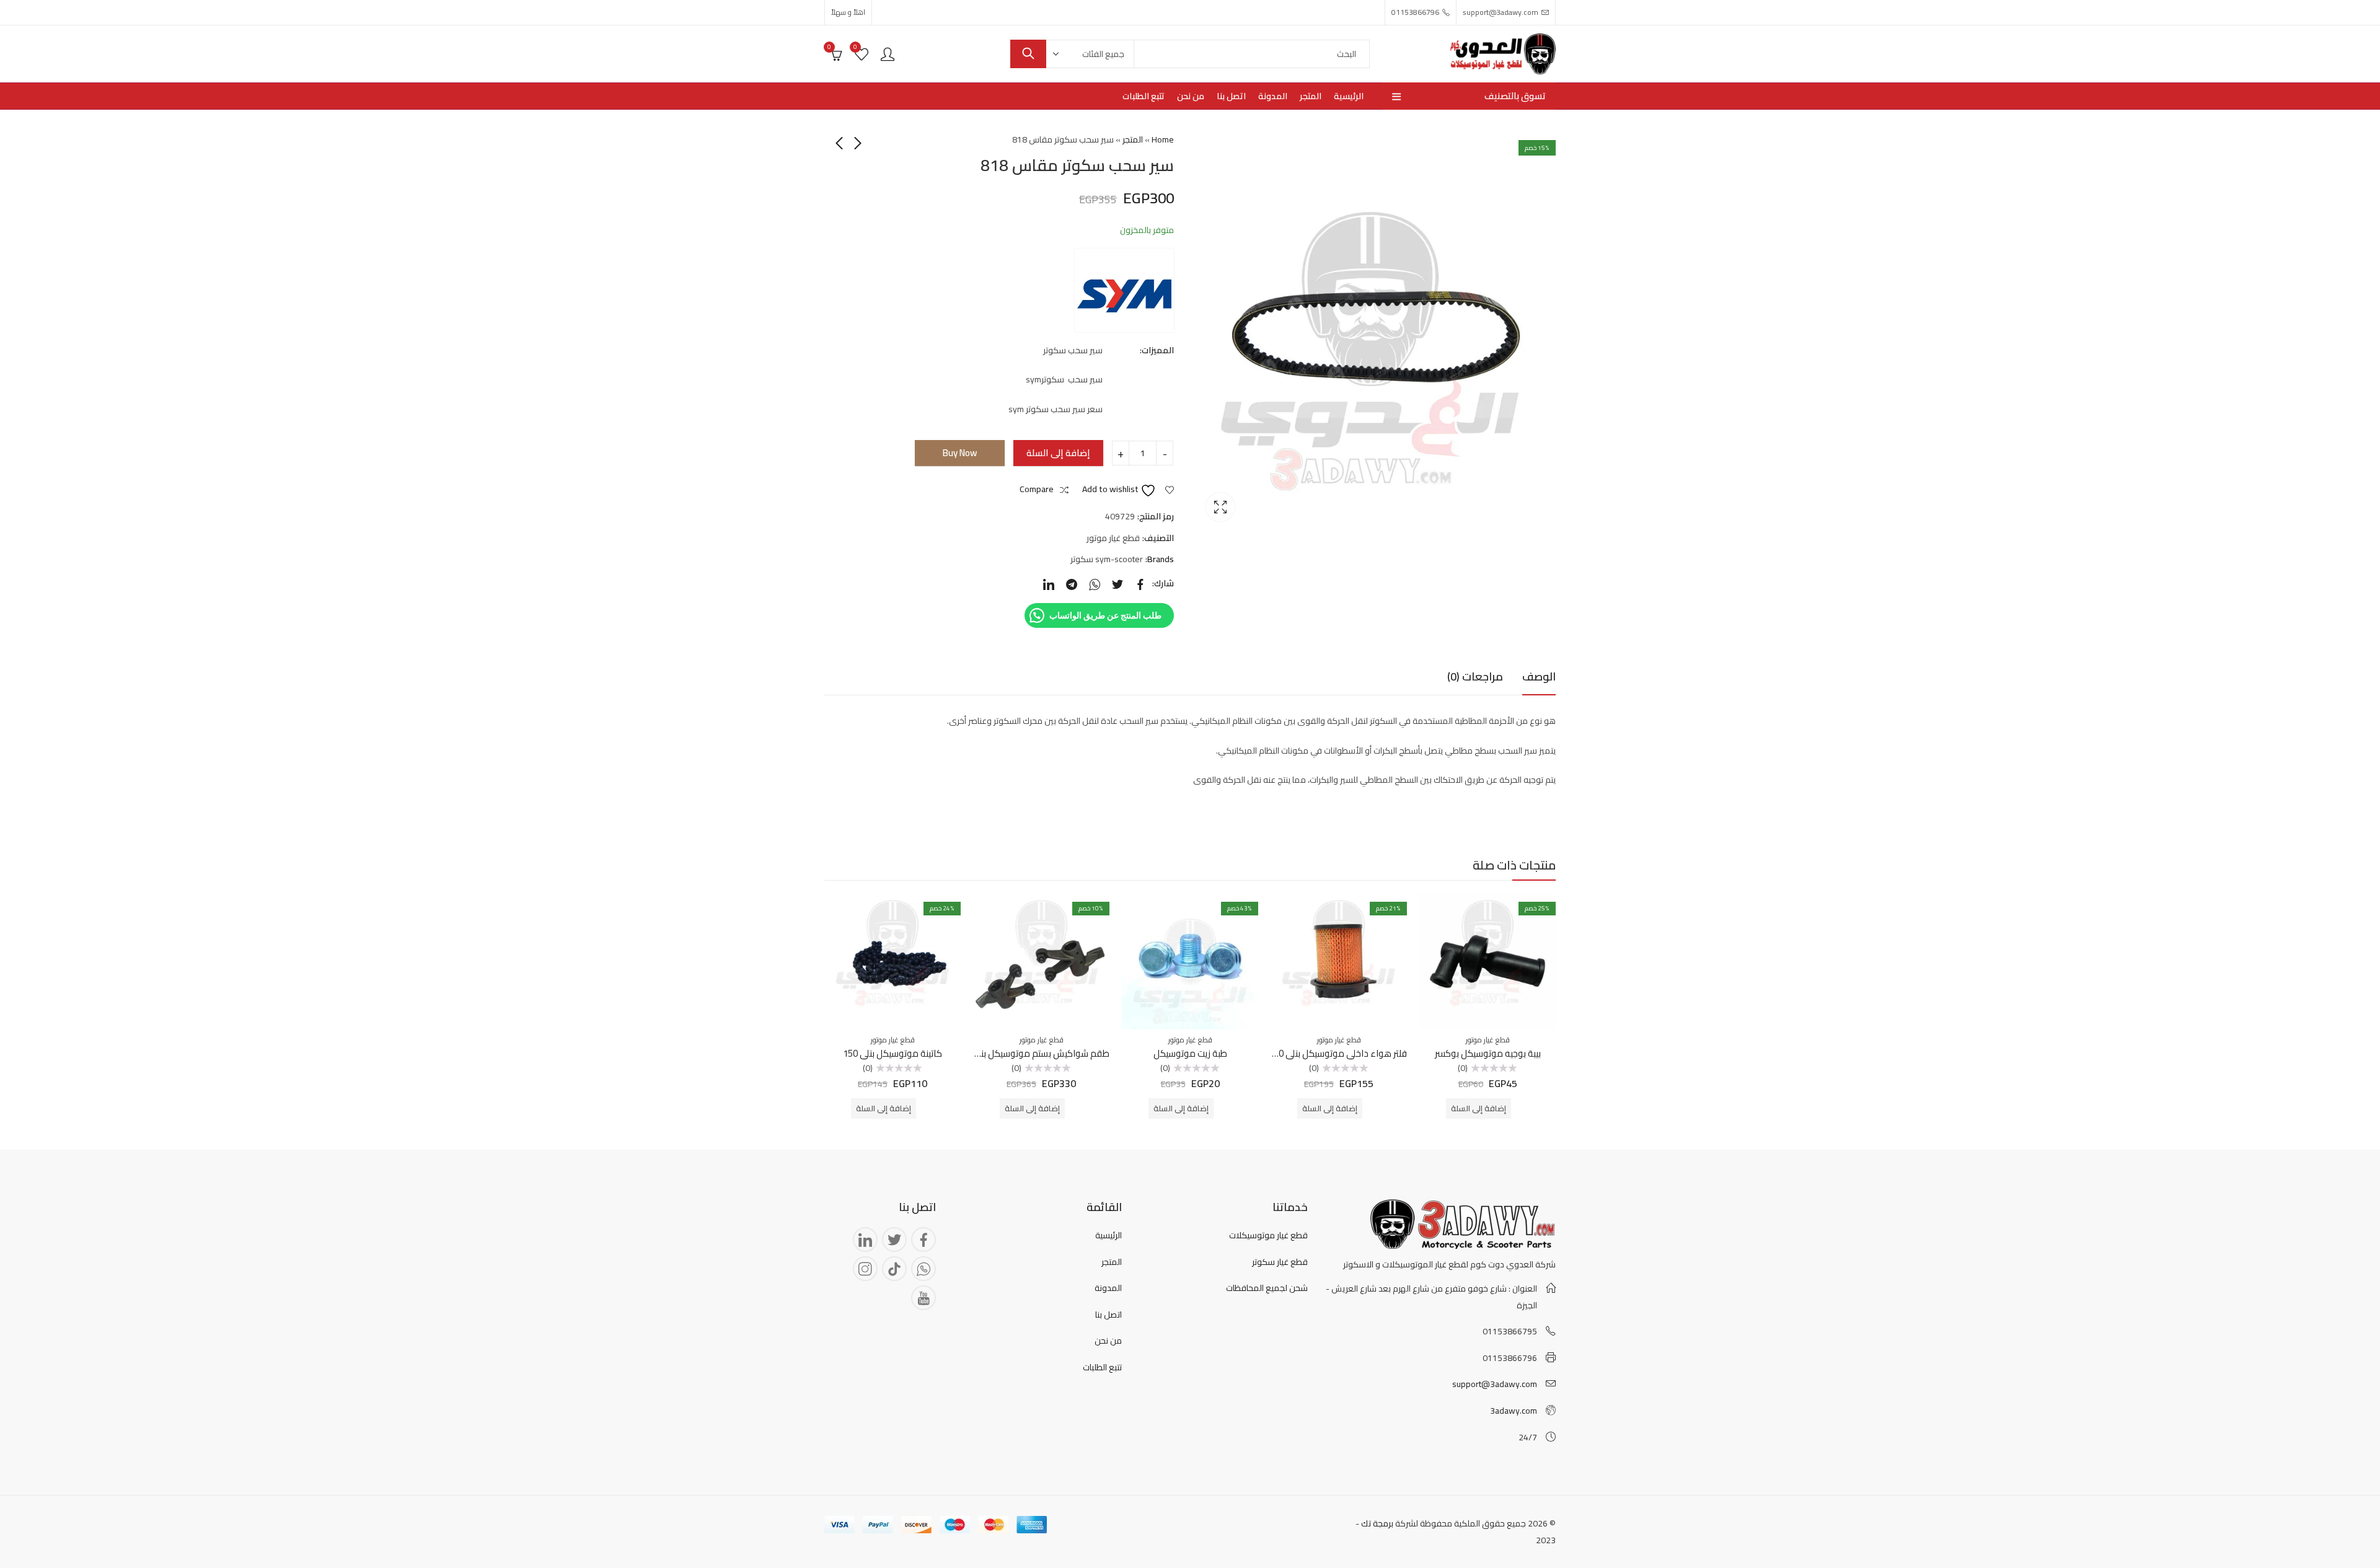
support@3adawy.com (1495, 1384)
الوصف (1539, 676)
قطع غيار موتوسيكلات (1268, 1235)
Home (1163, 139)
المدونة (1108, 1288)
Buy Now (960, 453)
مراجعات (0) (1475, 676)
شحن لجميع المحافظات (1267, 1288)
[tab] (1539, 677)
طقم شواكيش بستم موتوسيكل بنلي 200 (1032, 1053)
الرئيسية (1108, 1235)
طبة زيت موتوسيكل (1190, 1053)
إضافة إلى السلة (1058, 453)
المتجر (1133, 139)
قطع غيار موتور (1113, 538)
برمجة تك (1377, 1523)
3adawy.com (1514, 1411)
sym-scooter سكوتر (1107, 559)
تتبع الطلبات (1102, 1367)
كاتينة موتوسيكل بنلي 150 (892, 1053)
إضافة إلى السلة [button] (1479, 1108)
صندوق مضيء (1220, 507)
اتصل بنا (1108, 1315)
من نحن (1108, 1341)
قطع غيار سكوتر (1280, 1262)
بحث (1028, 54)
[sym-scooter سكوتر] (1124, 290)
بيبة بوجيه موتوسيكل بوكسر (1488, 1053)
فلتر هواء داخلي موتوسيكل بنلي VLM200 (1329, 1053)
